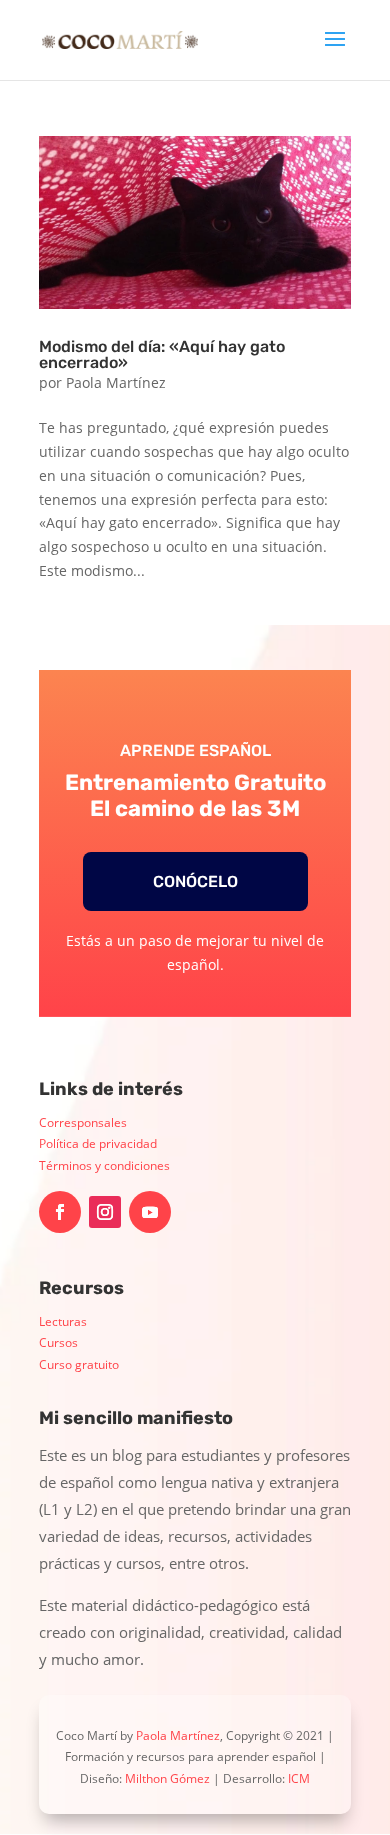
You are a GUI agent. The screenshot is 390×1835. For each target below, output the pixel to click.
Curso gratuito (79, 1364)
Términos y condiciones (104, 1165)
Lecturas (63, 1321)
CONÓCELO (195, 881)
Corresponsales (83, 1122)
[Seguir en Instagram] (105, 1212)
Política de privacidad (98, 1143)
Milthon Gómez (167, 1778)
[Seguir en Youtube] (150, 1212)
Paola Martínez (116, 382)
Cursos (58, 1342)
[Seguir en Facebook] (60, 1212)
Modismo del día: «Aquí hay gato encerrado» (162, 354)
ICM (299, 1778)
